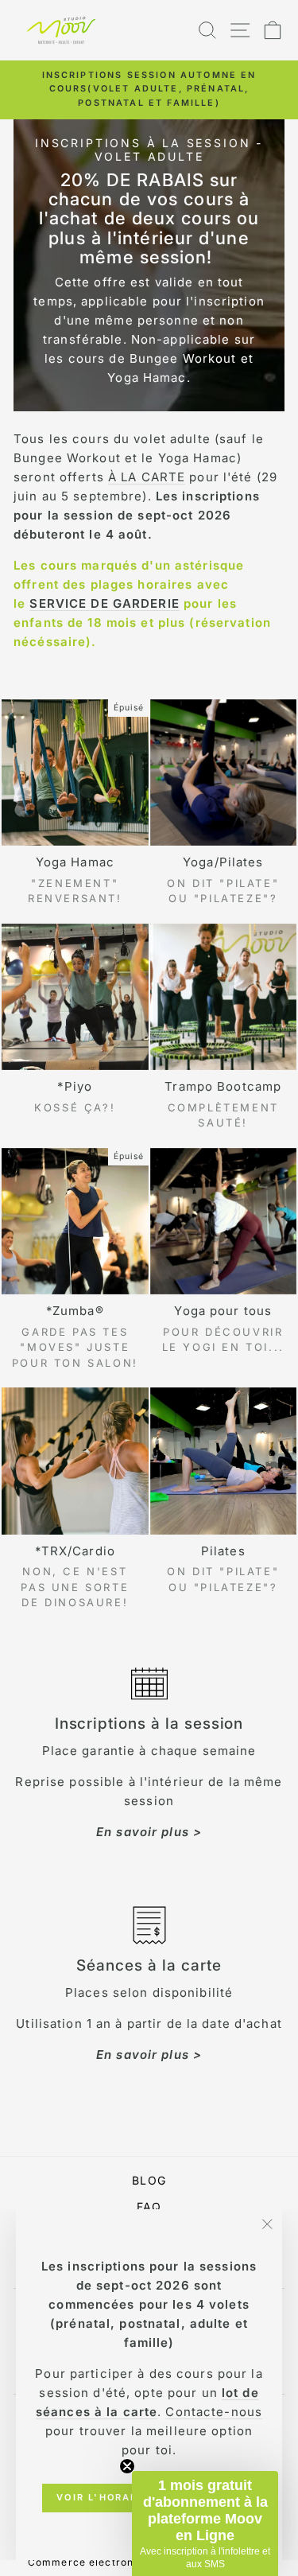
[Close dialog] (281, 1212)
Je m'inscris (220, 1352)
